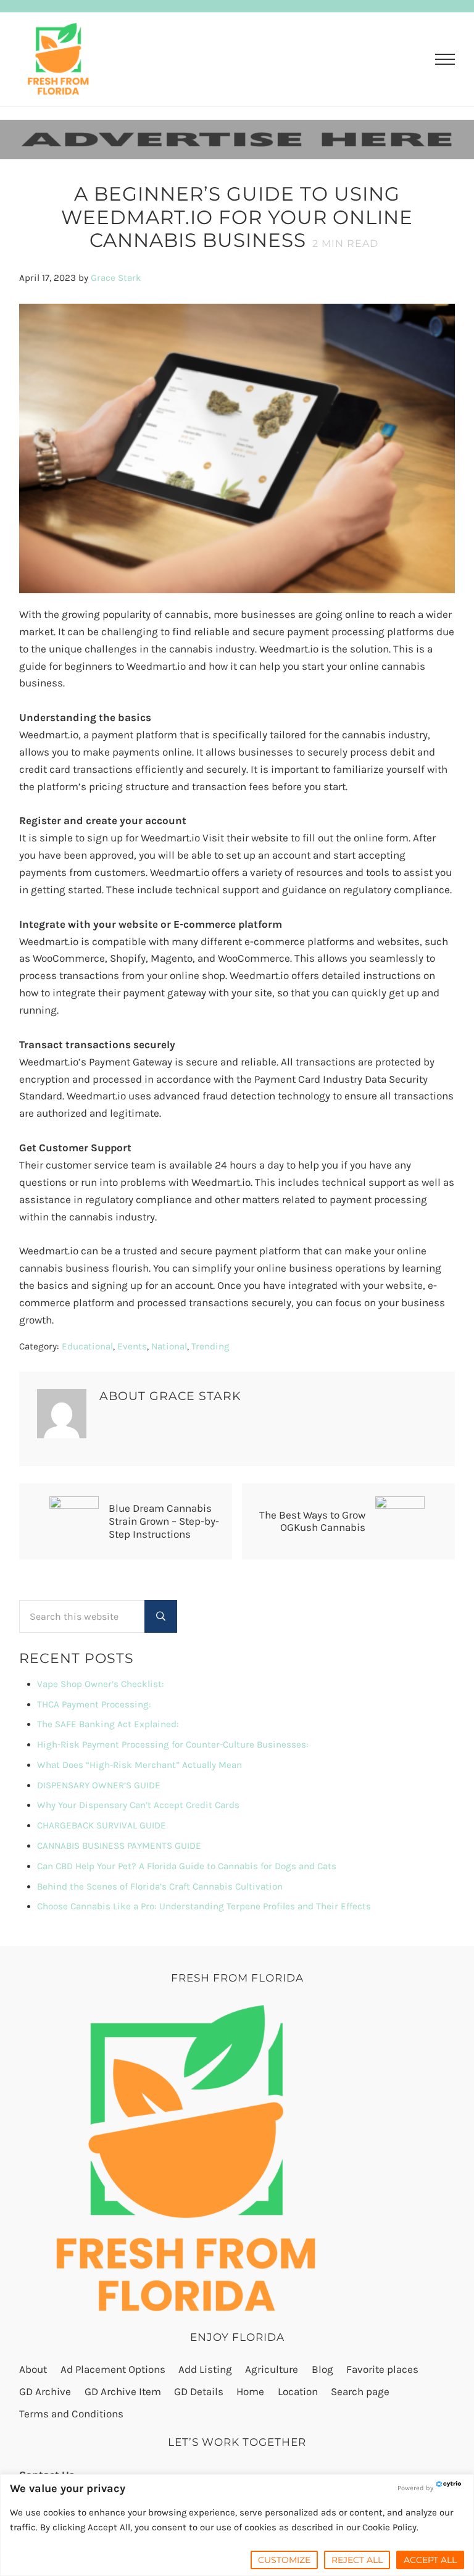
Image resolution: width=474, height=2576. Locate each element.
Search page (360, 2391)
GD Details (199, 2391)
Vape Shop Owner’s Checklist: (101, 1684)
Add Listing (205, 2369)
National (169, 1346)
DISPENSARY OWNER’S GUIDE (99, 1785)
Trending (210, 1346)
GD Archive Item (123, 2391)
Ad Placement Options (113, 2369)
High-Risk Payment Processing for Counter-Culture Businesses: (173, 1744)
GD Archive (45, 2391)
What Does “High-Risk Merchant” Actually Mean (139, 1765)
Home (250, 2391)
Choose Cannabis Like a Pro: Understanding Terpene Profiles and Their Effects (204, 1906)
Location (298, 2391)
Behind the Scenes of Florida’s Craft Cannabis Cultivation (160, 1886)
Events (132, 1346)
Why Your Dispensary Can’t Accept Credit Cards (138, 1805)
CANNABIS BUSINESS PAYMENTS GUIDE (119, 1846)
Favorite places (382, 2369)
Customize (284, 2560)
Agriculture (272, 2369)
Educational (87, 1346)
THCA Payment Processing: (94, 1704)
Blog (322, 2369)
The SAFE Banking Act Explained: (108, 1724)
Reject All (357, 2560)
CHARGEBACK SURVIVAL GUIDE (102, 1825)
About (33, 2369)
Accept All (430, 2560)
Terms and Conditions (71, 2414)
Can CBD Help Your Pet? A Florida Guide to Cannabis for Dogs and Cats (187, 1866)
